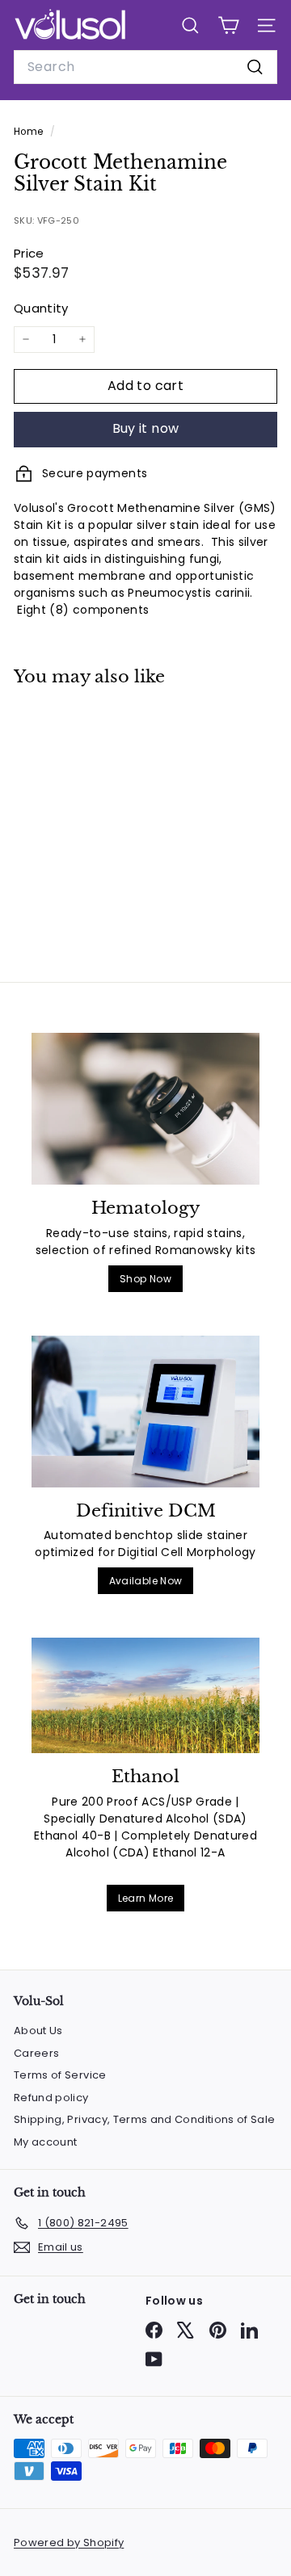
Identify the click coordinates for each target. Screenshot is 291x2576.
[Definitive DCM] (145, 1412)
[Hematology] (145, 1109)
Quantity (41, 308)
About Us (38, 2031)
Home (30, 132)
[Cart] (228, 25)
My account (46, 2142)
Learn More (146, 1898)
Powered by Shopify (69, 2542)
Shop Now (145, 1279)
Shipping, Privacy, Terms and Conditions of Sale (144, 2119)
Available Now (146, 1581)
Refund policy (51, 2098)
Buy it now (146, 428)
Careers (36, 2053)
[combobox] (145, 67)
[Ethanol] (145, 1695)
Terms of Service (60, 2075)
